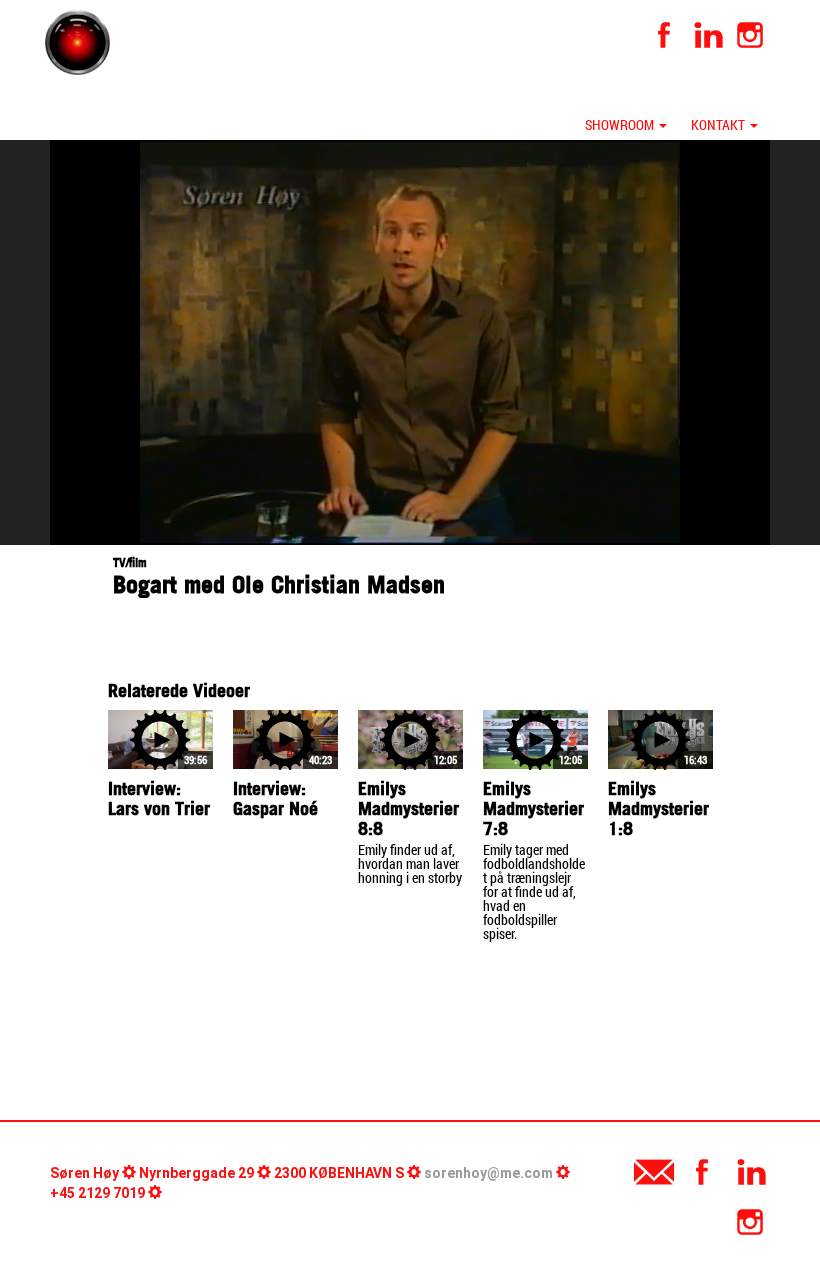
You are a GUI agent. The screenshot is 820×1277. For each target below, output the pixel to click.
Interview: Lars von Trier (159, 798)
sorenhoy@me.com (488, 1173)
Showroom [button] (621, 124)
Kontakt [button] (719, 124)
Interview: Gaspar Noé (275, 798)
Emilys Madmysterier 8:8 (408, 808)
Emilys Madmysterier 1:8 (658, 808)
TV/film (130, 562)
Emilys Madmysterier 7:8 (533, 808)
